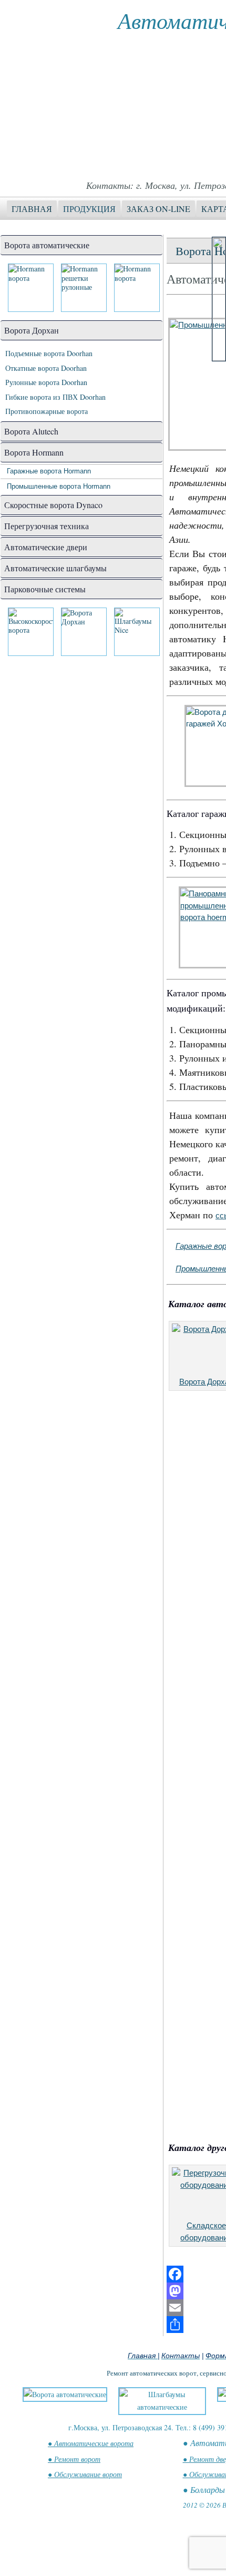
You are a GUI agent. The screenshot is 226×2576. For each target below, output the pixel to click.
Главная (32, 209)
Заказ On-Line (158, 209)
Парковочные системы (45, 589)
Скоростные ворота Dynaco (53, 505)
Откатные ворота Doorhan (46, 368)
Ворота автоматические (47, 245)
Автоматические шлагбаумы (55, 568)
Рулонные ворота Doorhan (46, 382)
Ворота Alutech (31, 431)
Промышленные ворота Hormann (59, 486)
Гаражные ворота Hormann (49, 471)
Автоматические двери (46, 547)
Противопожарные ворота (47, 411)
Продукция (89, 209)
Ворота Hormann (34, 452)
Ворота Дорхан (32, 330)
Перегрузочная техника (47, 526)
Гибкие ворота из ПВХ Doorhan (55, 397)
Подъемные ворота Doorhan (49, 353)
